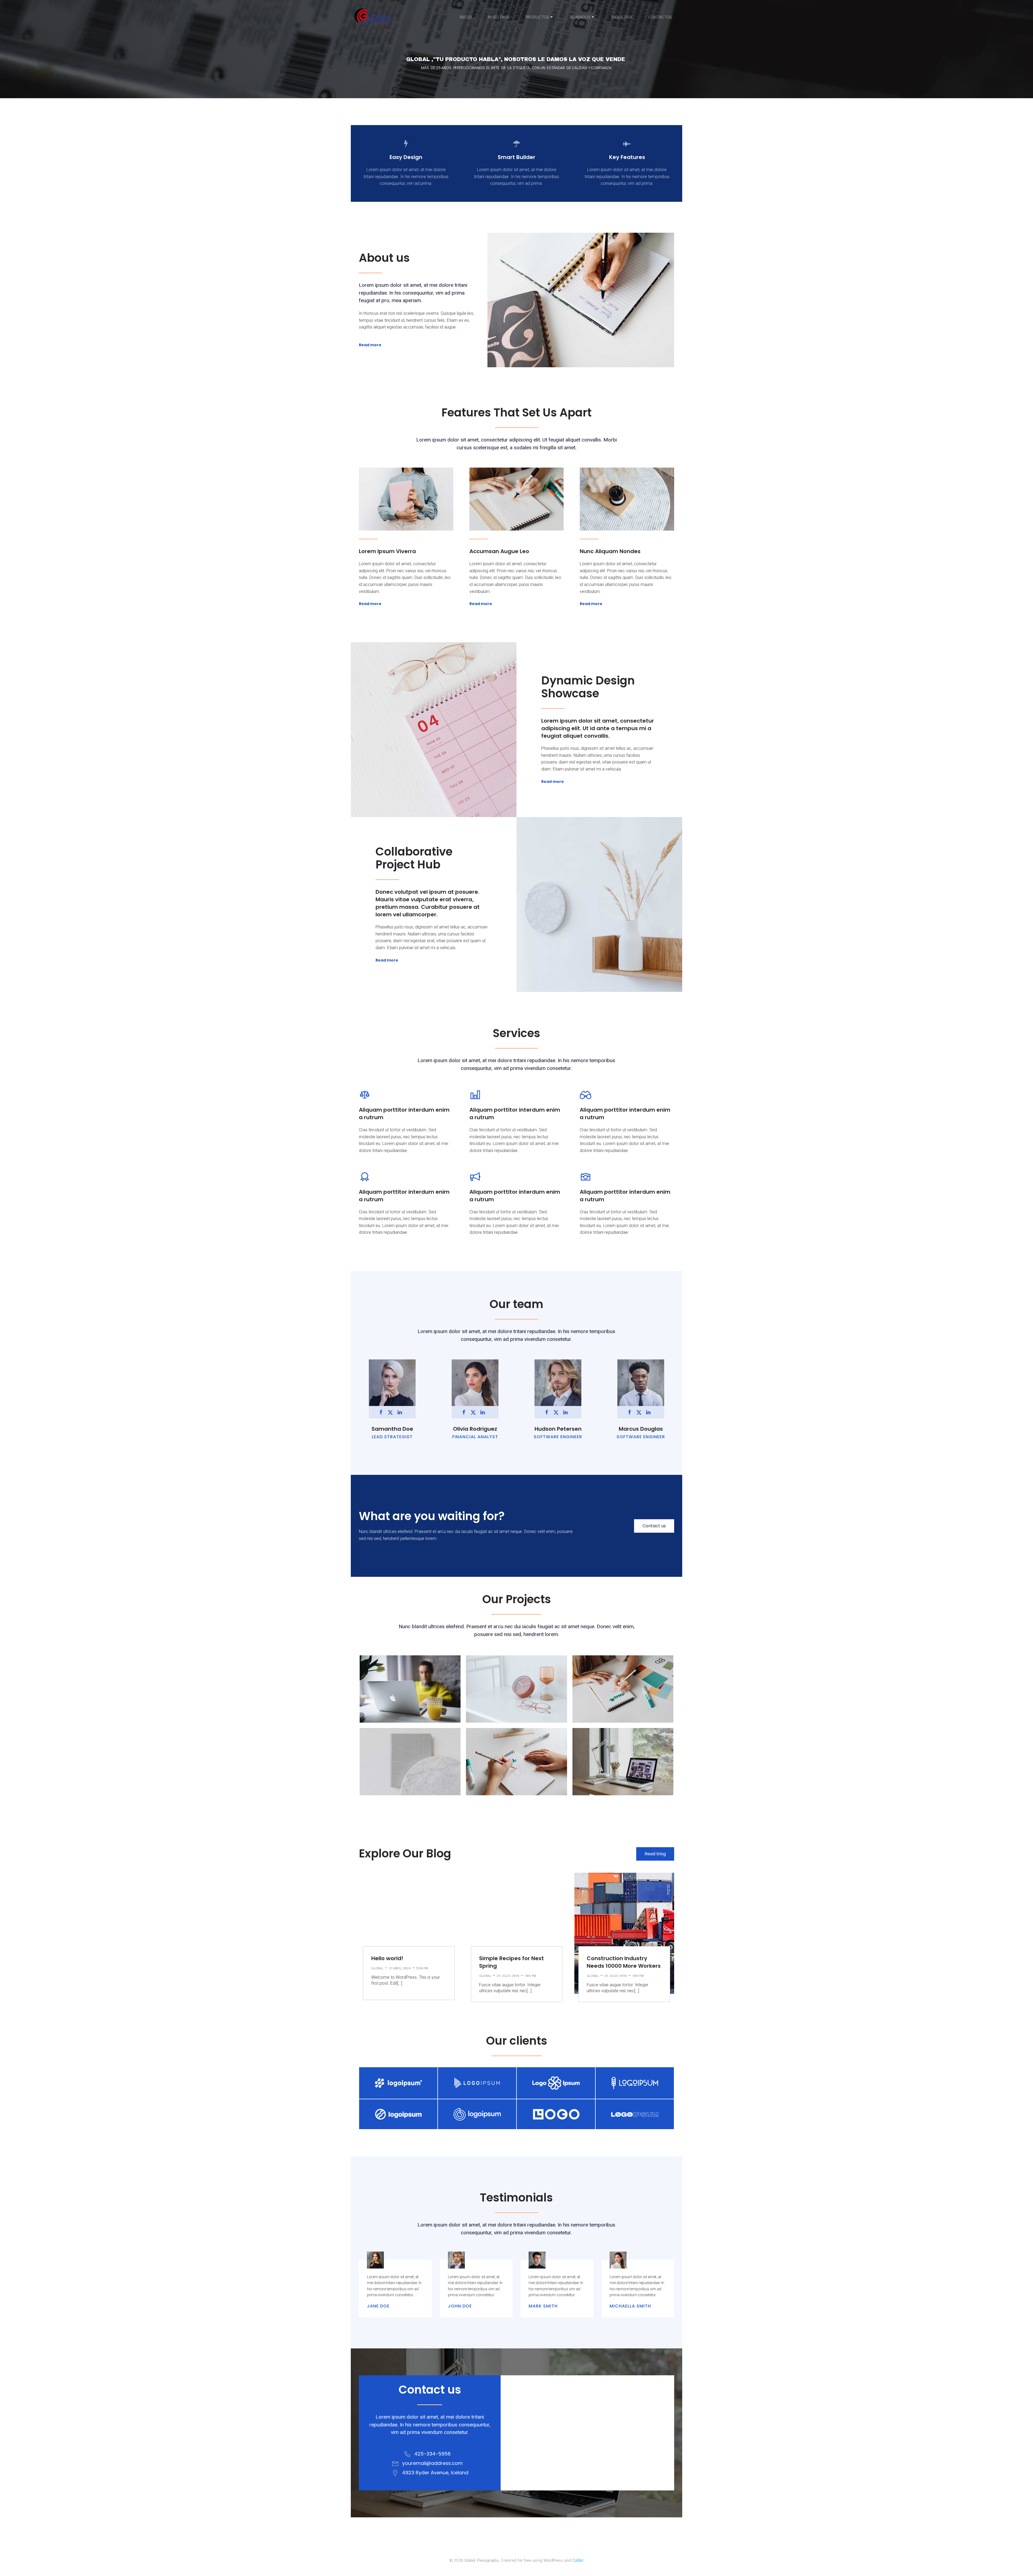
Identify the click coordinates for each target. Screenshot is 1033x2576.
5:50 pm (422, 1968)
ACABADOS (580, 17)
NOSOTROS (499, 17)
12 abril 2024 (400, 1968)
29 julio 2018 (508, 1976)
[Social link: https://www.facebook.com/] (383, 1412)
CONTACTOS (660, 17)
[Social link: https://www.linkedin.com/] (402, 1412)
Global (377, 1968)
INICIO (466, 17)
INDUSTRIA (622, 17)
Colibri (578, 2560)
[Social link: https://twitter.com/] (392, 1412)
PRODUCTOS (537, 17)
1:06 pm (530, 1976)
